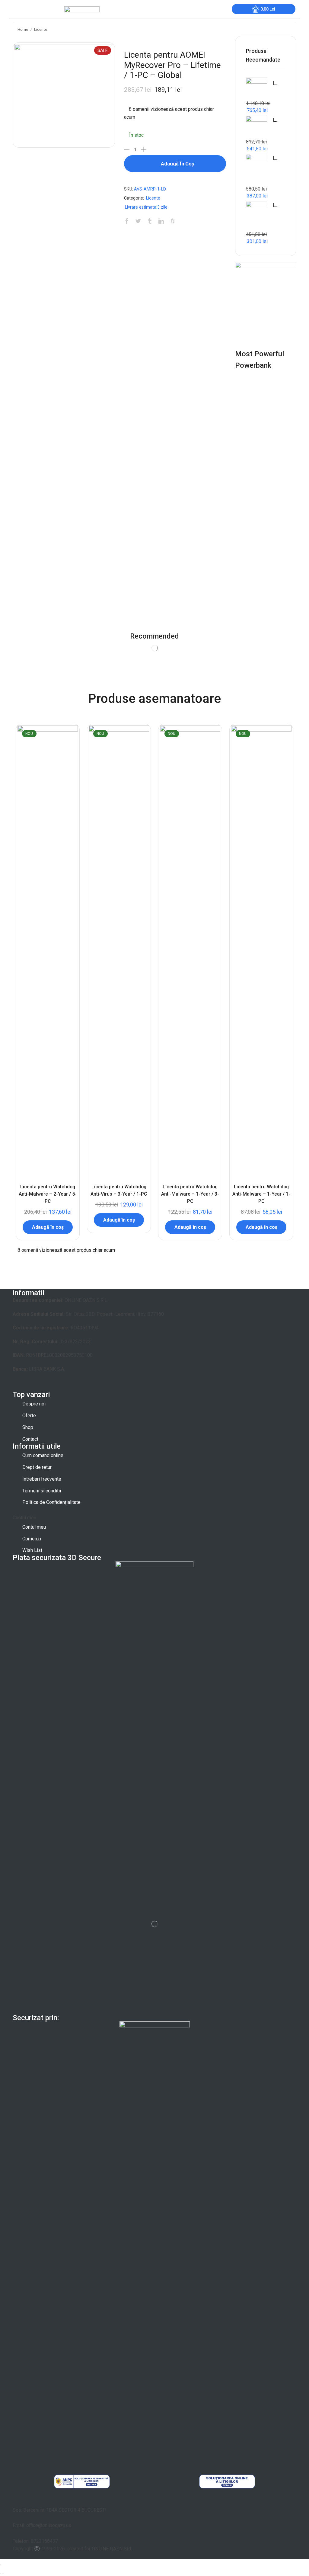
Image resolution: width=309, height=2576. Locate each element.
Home (23, 29)
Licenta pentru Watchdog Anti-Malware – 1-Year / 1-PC (261, 1194)
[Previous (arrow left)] (1, 2573)
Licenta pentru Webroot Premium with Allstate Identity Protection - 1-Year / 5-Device (276, 83)
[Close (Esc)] (1, 2565)
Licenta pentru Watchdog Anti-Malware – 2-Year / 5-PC (48, 1194)
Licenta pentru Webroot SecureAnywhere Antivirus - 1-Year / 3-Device (276, 205)
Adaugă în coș (178, 164)
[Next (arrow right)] (3, 2573)
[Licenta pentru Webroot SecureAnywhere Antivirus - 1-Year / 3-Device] (256, 216)
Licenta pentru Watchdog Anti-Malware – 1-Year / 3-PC (190, 1194)
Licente (41, 29)
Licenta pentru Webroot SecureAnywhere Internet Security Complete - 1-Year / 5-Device (276, 120)
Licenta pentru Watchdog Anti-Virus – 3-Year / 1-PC (119, 1190)
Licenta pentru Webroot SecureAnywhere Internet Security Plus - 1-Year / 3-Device (276, 158)
